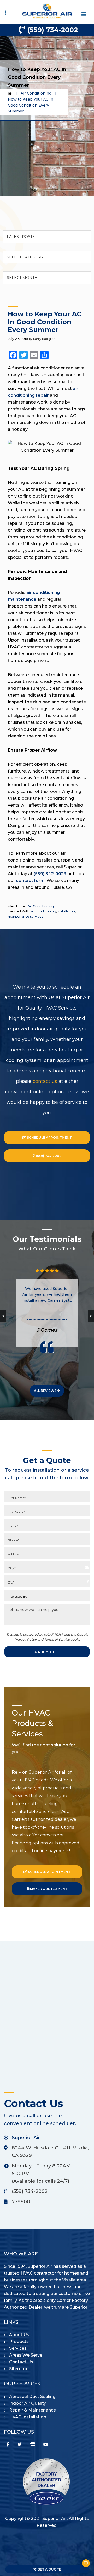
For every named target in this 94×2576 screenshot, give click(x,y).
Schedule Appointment (49, 1137)
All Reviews (46, 1391)
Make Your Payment (48, 1889)
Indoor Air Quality (28, 2403)
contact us (45, 1081)
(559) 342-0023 (50, 874)
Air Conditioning (36, 93)
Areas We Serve (26, 2355)
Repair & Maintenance (33, 2410)
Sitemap (18, 2369)
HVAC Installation (28, 2417)
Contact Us (21, 2362)
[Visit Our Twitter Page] (20, 2444)
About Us (19, 2335)
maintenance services (25, 916)
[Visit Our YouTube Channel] (46, 2444)
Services (18, 2348)
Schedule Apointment (49, 1872)
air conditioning (44, 911)
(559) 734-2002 (53, 30)
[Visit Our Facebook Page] (8, 2444)
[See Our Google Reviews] (33, 2444)
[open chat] (84, 2566)
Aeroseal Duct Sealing (32, 2396)
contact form (30, 881)
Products (19, 2341)
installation (66, 911)
